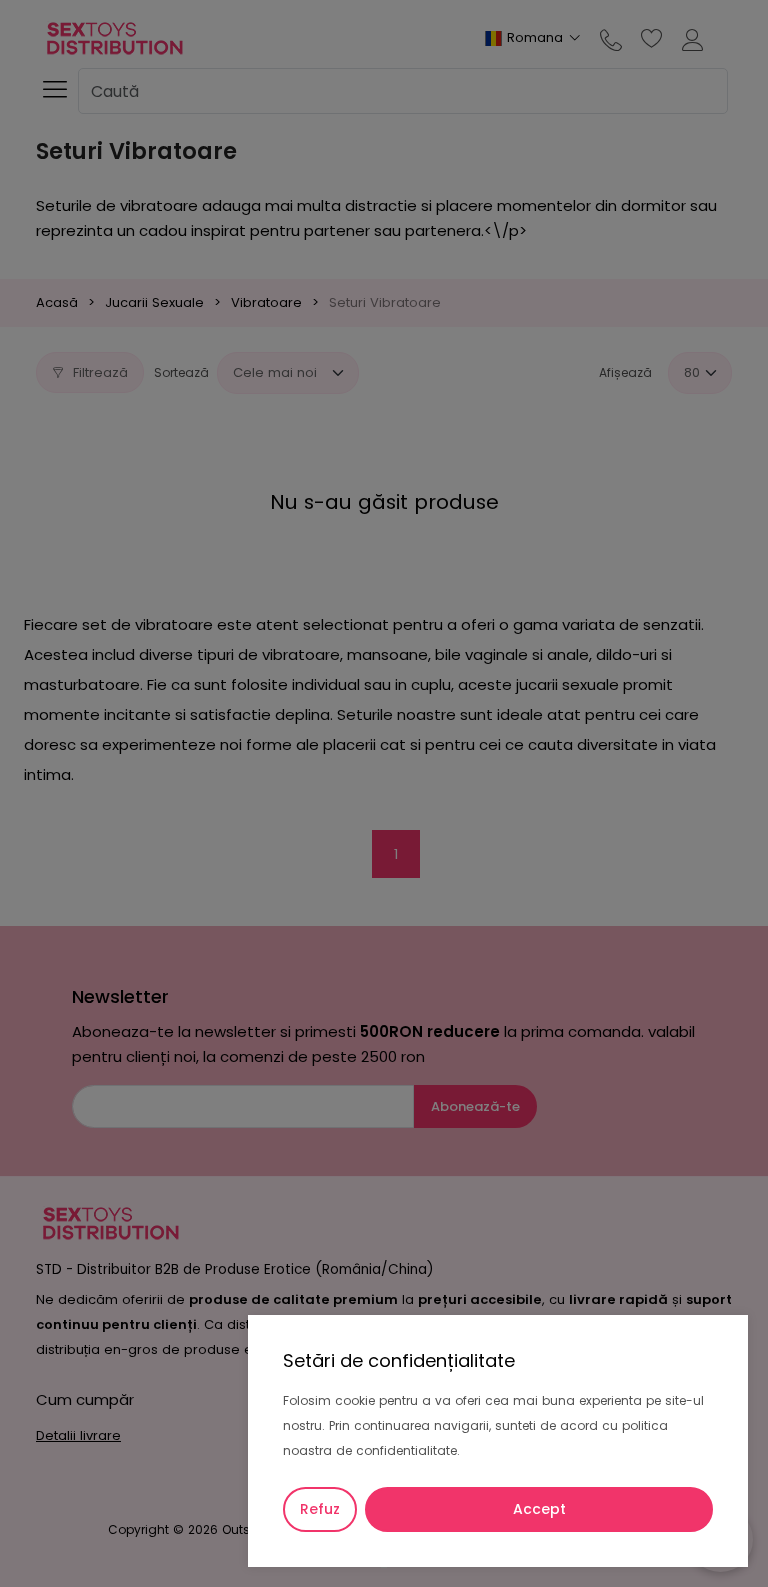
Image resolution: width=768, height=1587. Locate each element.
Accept (539, 1509)
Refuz (320, 1509)
